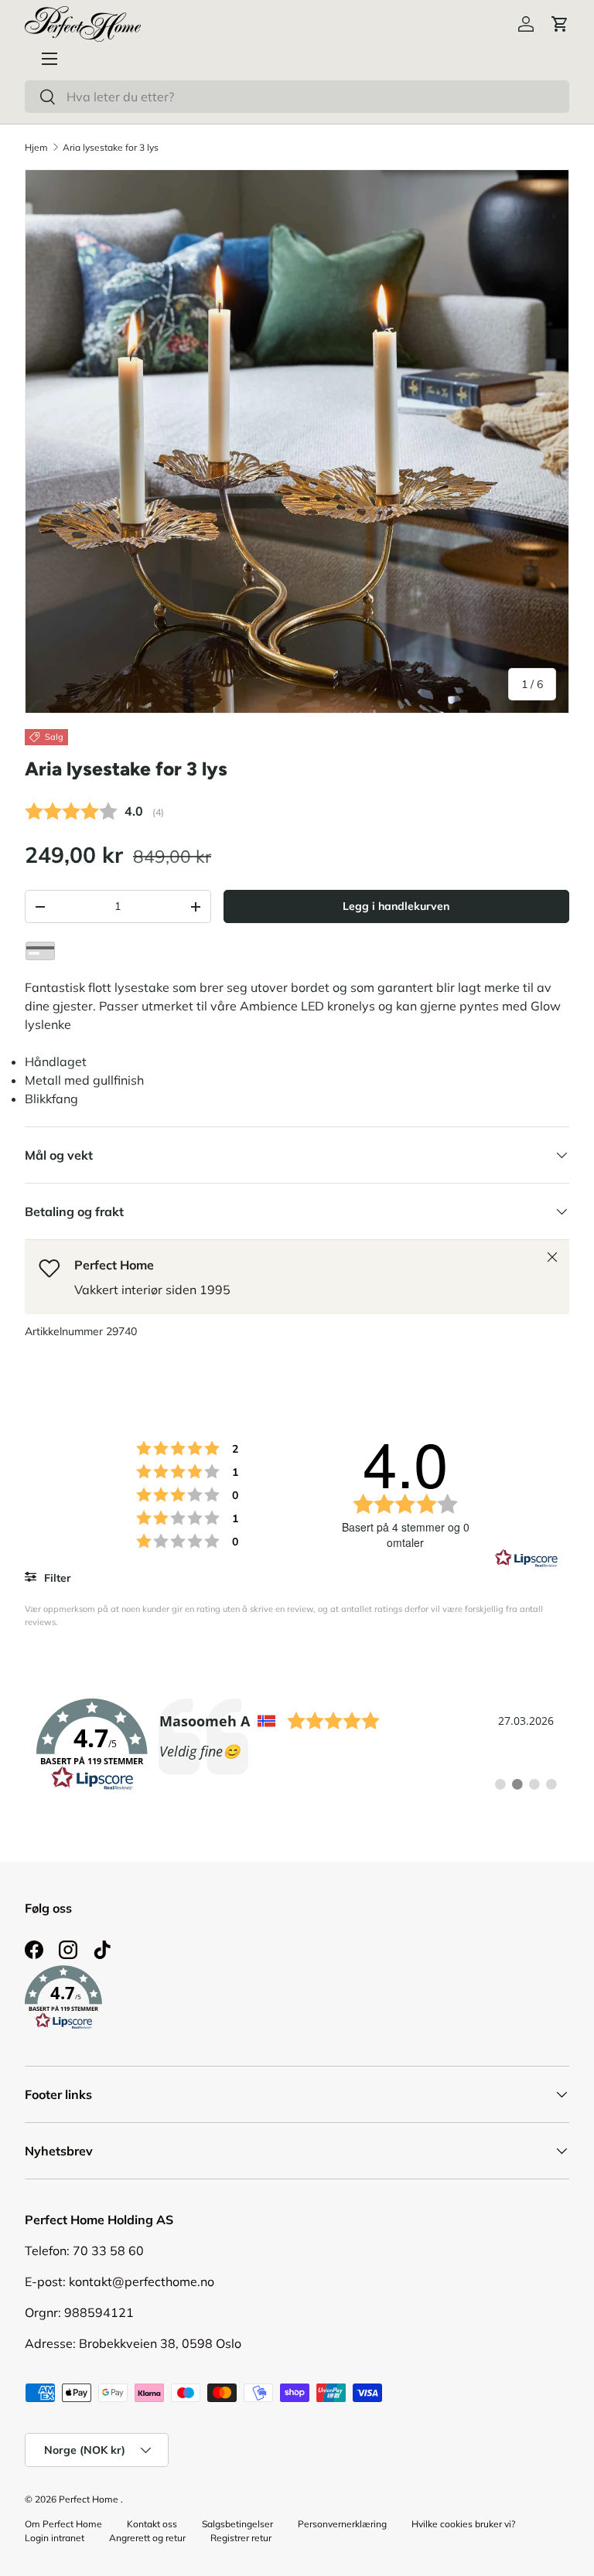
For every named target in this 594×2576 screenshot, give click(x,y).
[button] (560, 24)
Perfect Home (89, 2499)
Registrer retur (241, 2538)
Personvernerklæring (342, 2524)
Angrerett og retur (147, 2538)
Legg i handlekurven (396, 906)
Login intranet (55, 2538)
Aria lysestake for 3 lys (111, 147)
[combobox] (297, 97)
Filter (56, 1578)
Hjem (36, 147)
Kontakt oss (152, 2524)
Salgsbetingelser (237, 2524)
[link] (297, 1745)
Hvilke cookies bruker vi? (463, 2524)
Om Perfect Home (63, 2524)
